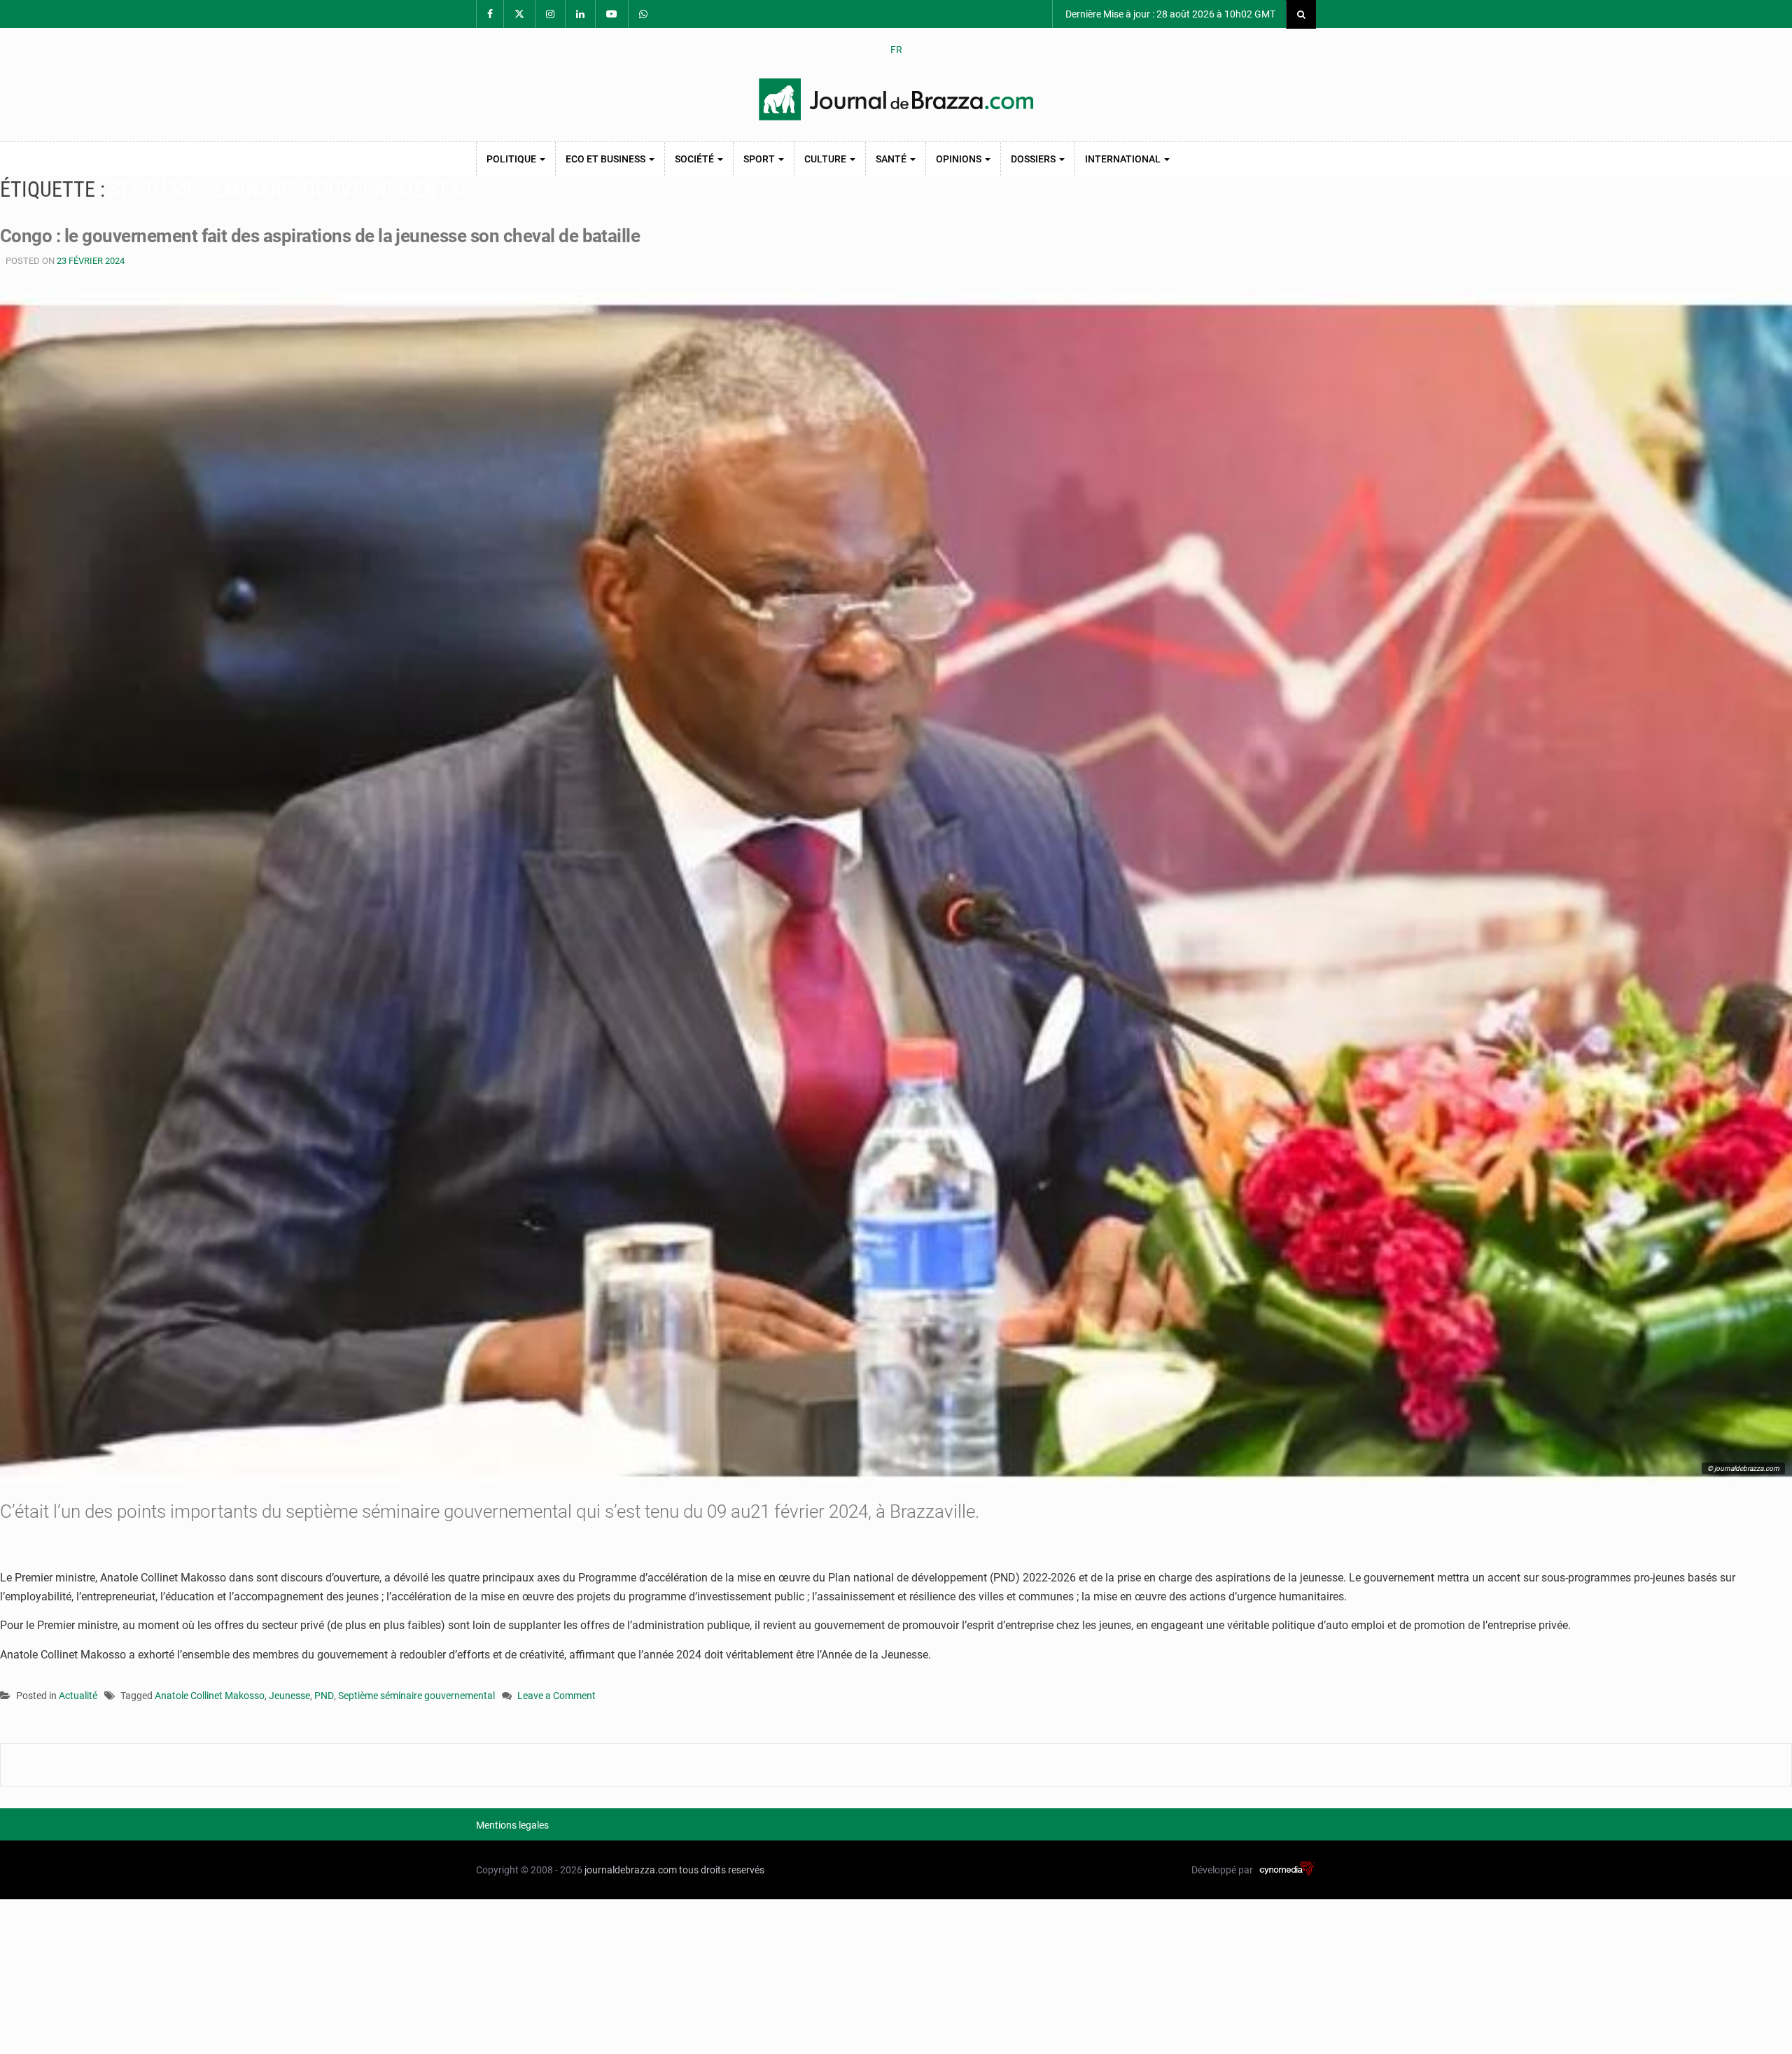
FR (896, 50)
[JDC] (896, 99)
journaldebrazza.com (631, 1870)
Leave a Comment (556, 1697)
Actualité (78, 1696)
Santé (892, 159)
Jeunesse (289, 1696)
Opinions (960, 159)
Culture (826, 159)
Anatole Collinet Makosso (210, 1696)
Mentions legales (512, 1825)
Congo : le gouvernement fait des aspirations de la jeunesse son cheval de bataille (320, 236)
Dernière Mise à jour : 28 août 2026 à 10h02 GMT (1169, 14)
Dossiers (1034, 159)
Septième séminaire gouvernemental (416, 1696)
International (1124, 159)
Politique (512, 159)
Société (695, 159)
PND (324, 1696)
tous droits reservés (722, 1870)
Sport (760, 159)
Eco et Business (607, 159)
